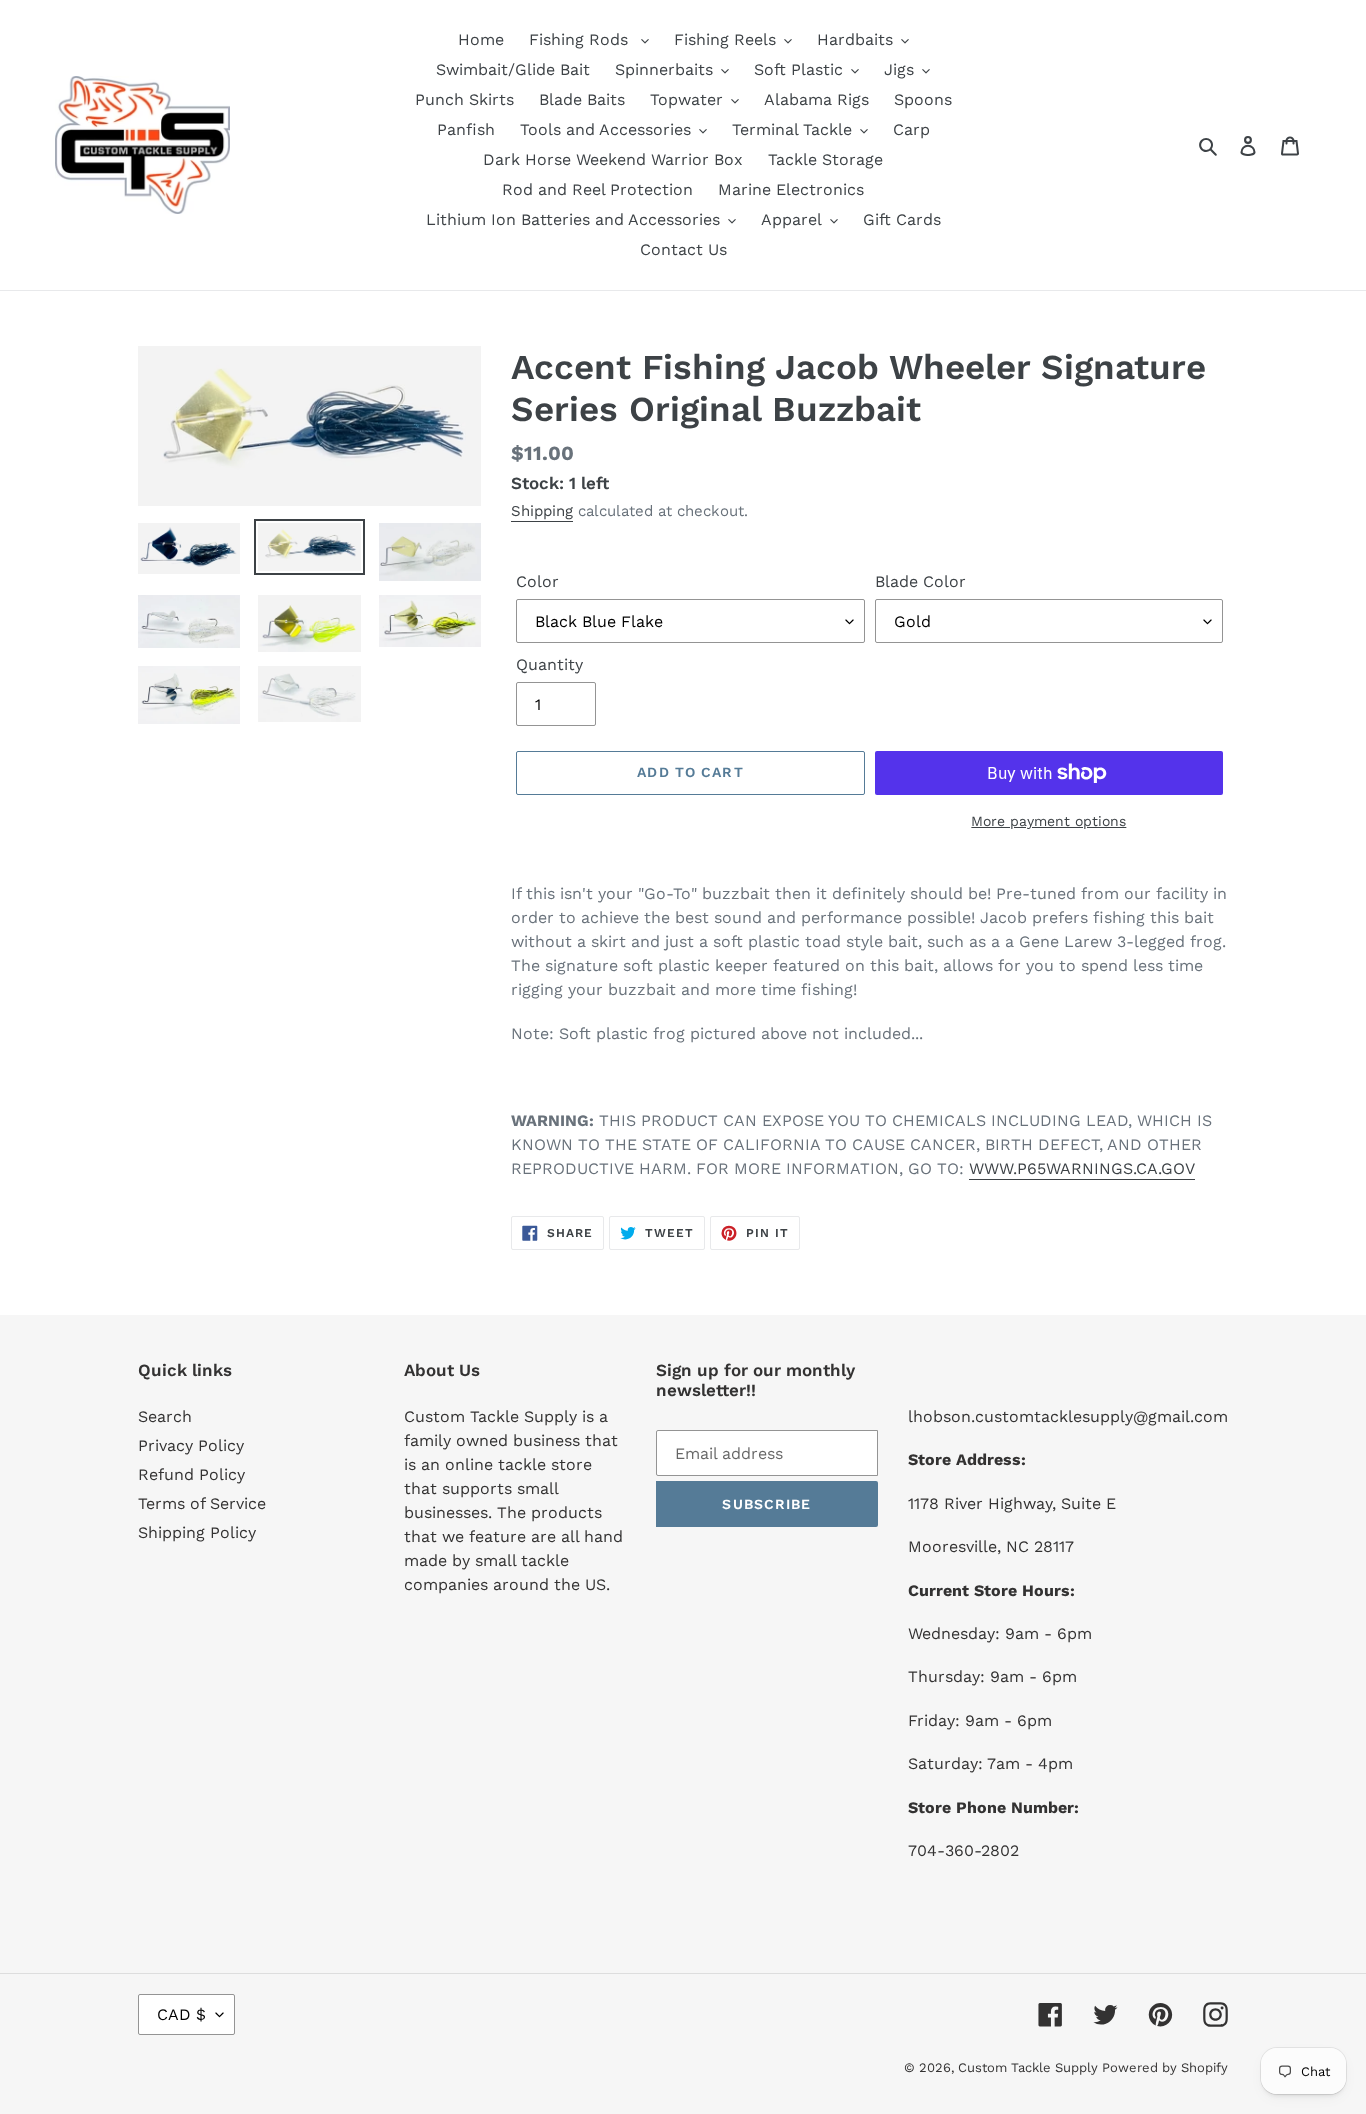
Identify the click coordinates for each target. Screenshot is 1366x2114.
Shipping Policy (197, 1532)
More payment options (1048, 821)
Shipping (542, 511)
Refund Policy (191, 1474)
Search (165, 1416)
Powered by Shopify (1165, 2067)
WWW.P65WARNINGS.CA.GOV (1082, 1168)
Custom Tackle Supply (1030, 2067)
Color (537, 581)
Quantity (549, 664)
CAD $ (181, 2014)
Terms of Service (202, 1503)
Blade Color (920, 581)
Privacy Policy (191, 1445)
